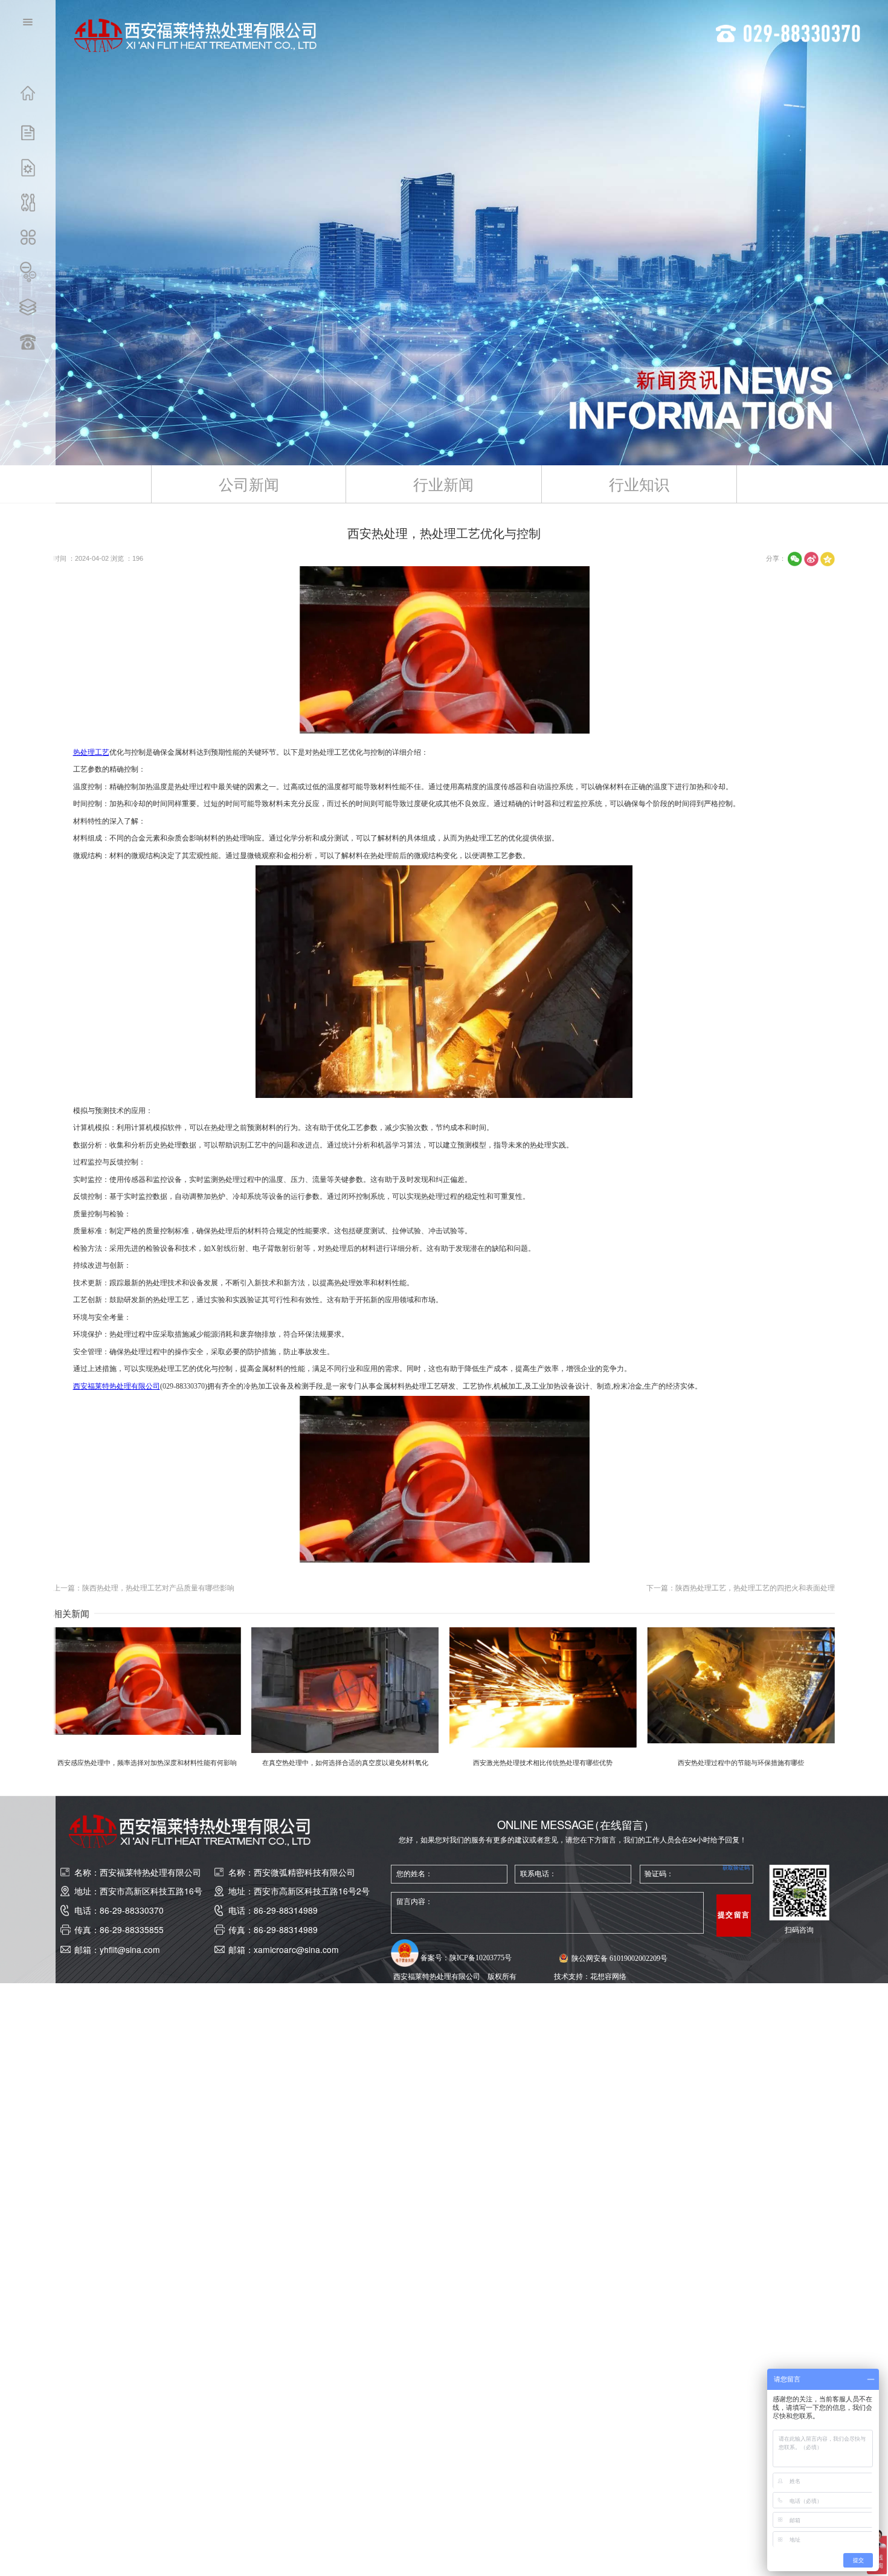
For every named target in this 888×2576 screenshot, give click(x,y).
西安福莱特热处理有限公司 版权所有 (455, 1976)
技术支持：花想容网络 (590, 1976)
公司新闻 (249, 484)
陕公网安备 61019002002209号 (619, 1958)
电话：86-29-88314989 (273, 1910)
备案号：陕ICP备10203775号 (466, 1958)
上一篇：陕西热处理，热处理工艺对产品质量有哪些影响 (144, 1588)
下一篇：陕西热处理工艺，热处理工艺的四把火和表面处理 (741, 1588)
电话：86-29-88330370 (119, 1910)
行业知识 (639, 484)
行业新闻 (443, 484)
